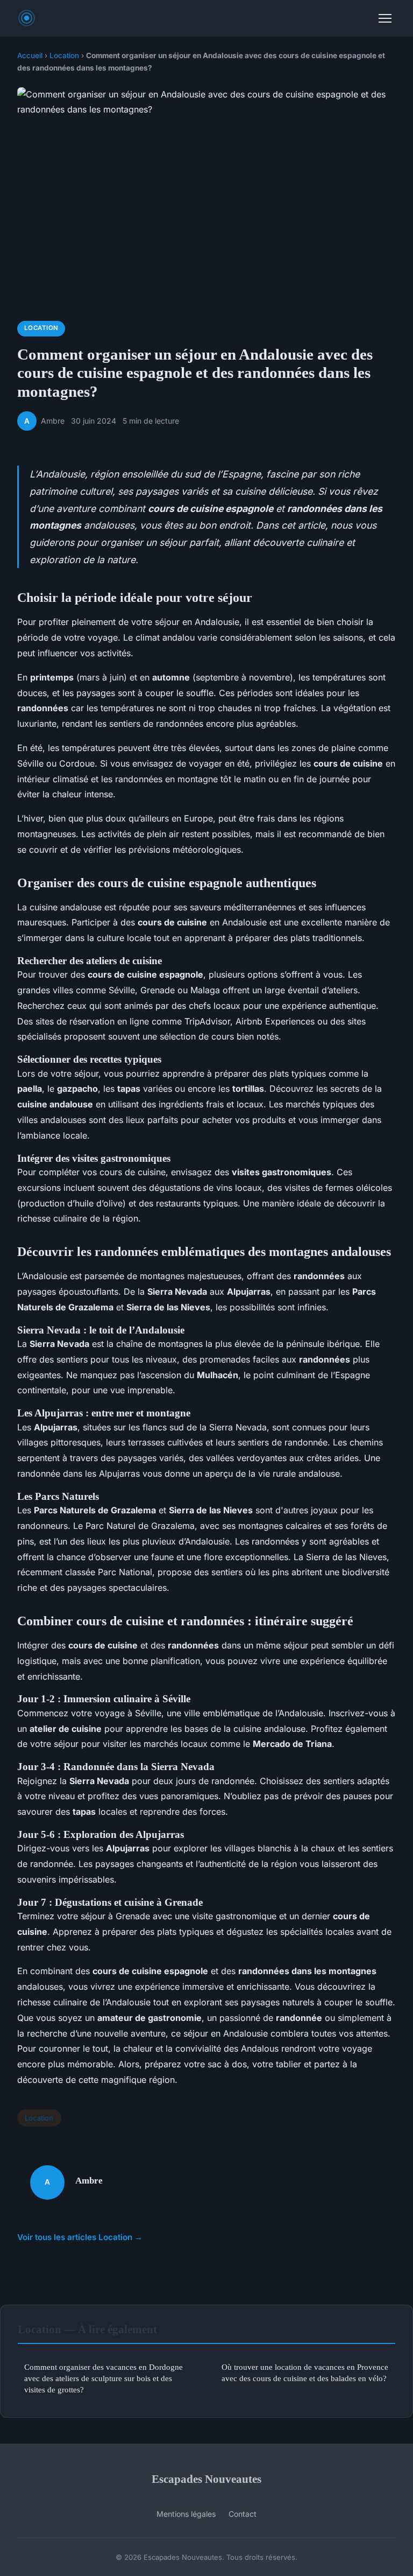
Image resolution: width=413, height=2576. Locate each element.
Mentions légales (186, 2514)
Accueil (30, 55)
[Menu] (385, 18)
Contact (243, 2514)
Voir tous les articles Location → (80, 2237)
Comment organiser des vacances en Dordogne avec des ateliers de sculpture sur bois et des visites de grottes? (104, 2378)
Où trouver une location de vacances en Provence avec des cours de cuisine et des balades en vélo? (305, 2373)
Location (64, 55)
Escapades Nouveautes (206, 2479)
